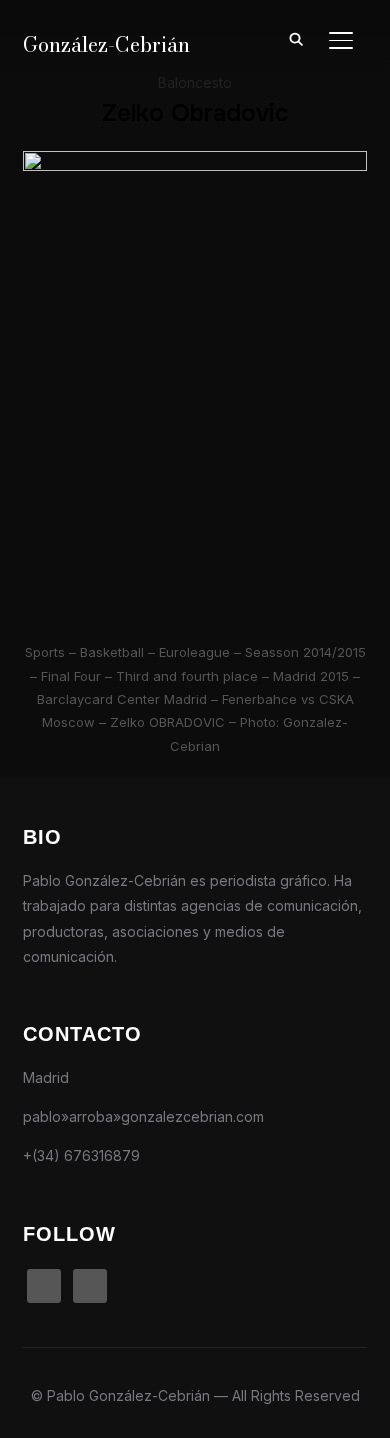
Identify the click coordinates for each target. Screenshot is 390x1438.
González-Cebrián (106, 44)
